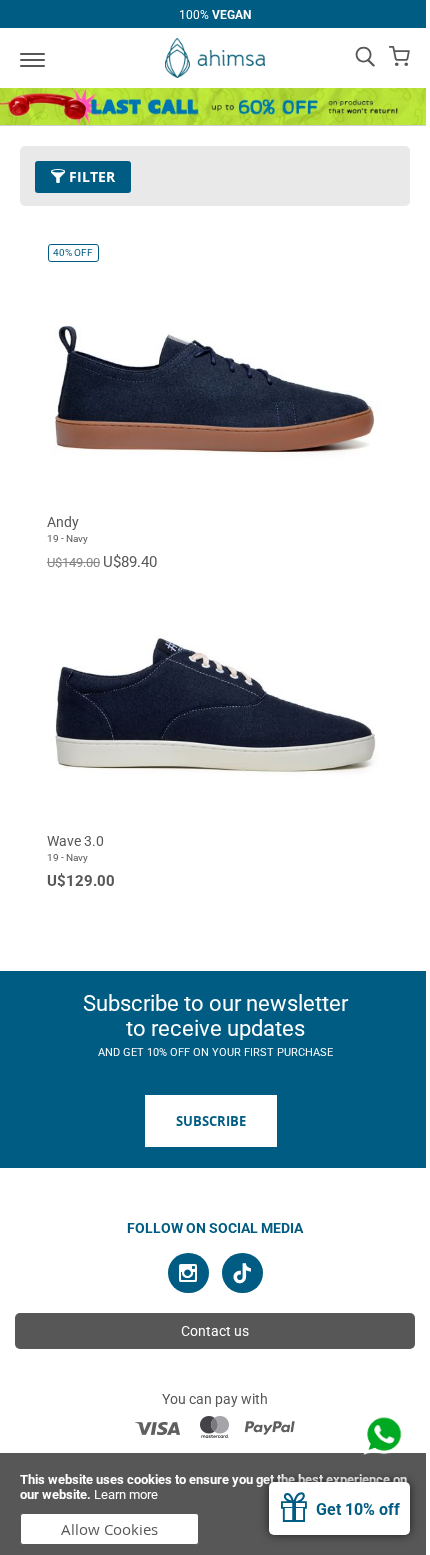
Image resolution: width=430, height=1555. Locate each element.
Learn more (126, 1494)
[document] (215, 1504)
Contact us (215, 1331)
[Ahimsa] (215, 58)
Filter (90, 176)
